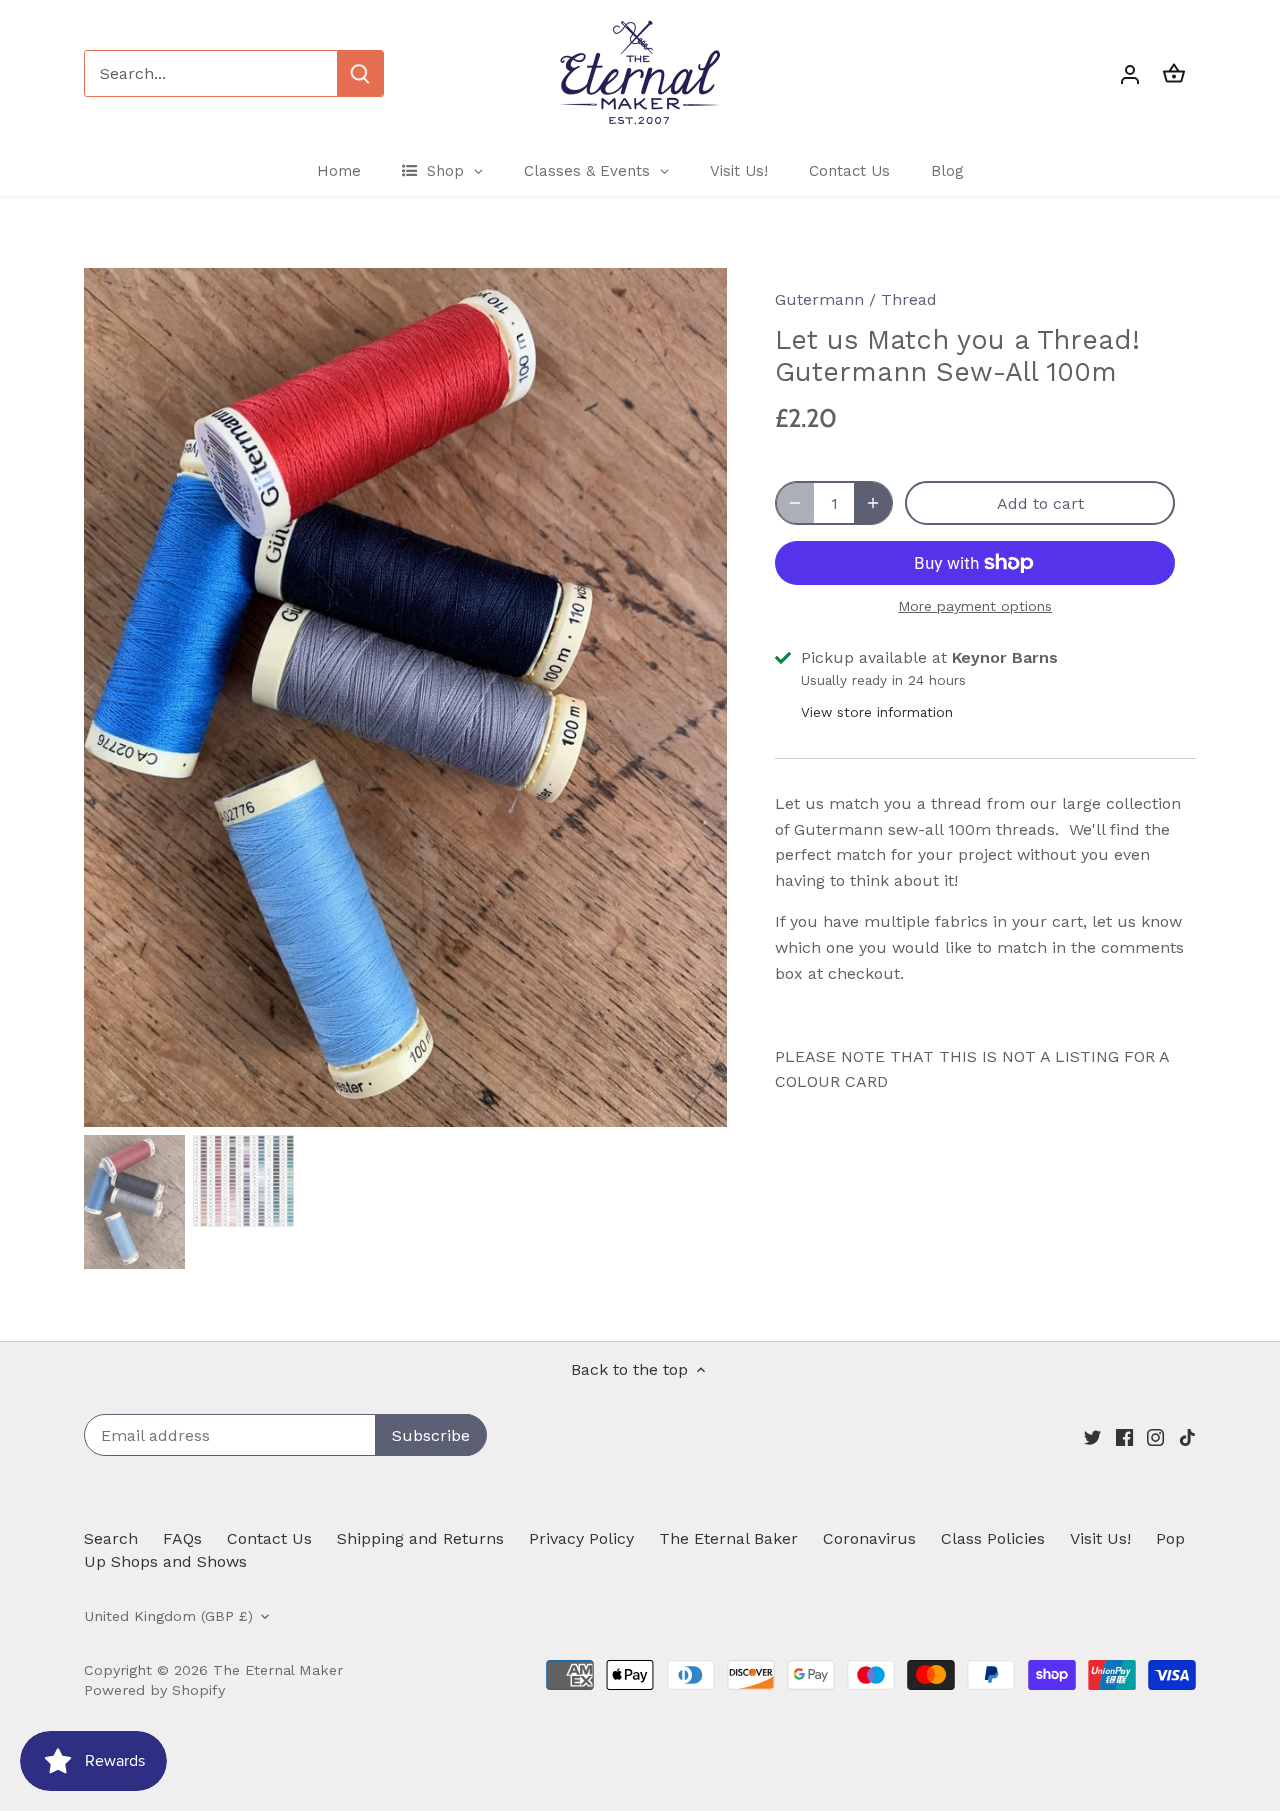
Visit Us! (1100, 1538)
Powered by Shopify (154, 1690)
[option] (406, 697)
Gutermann (819, 299)
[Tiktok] (1187, 1437)
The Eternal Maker (278, 1670)
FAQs (182, 1538)
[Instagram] (1155, 1437)
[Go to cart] (1174, 73)
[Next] (697, 697)
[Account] (1130, 73)
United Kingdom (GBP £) (168, 1616)
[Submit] (360, 73)
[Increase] (873, 503)
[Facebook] (1124, 1437)
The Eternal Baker (728, 1538)
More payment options (975, 606)
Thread (909, 299)
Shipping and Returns (420, 1538)
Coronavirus (869, 1538)
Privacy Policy (581, 1538)
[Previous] (114, 697)
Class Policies (993, 1538)
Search (111, 1538)
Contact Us (269, 1538)
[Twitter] (1092, 1437)
